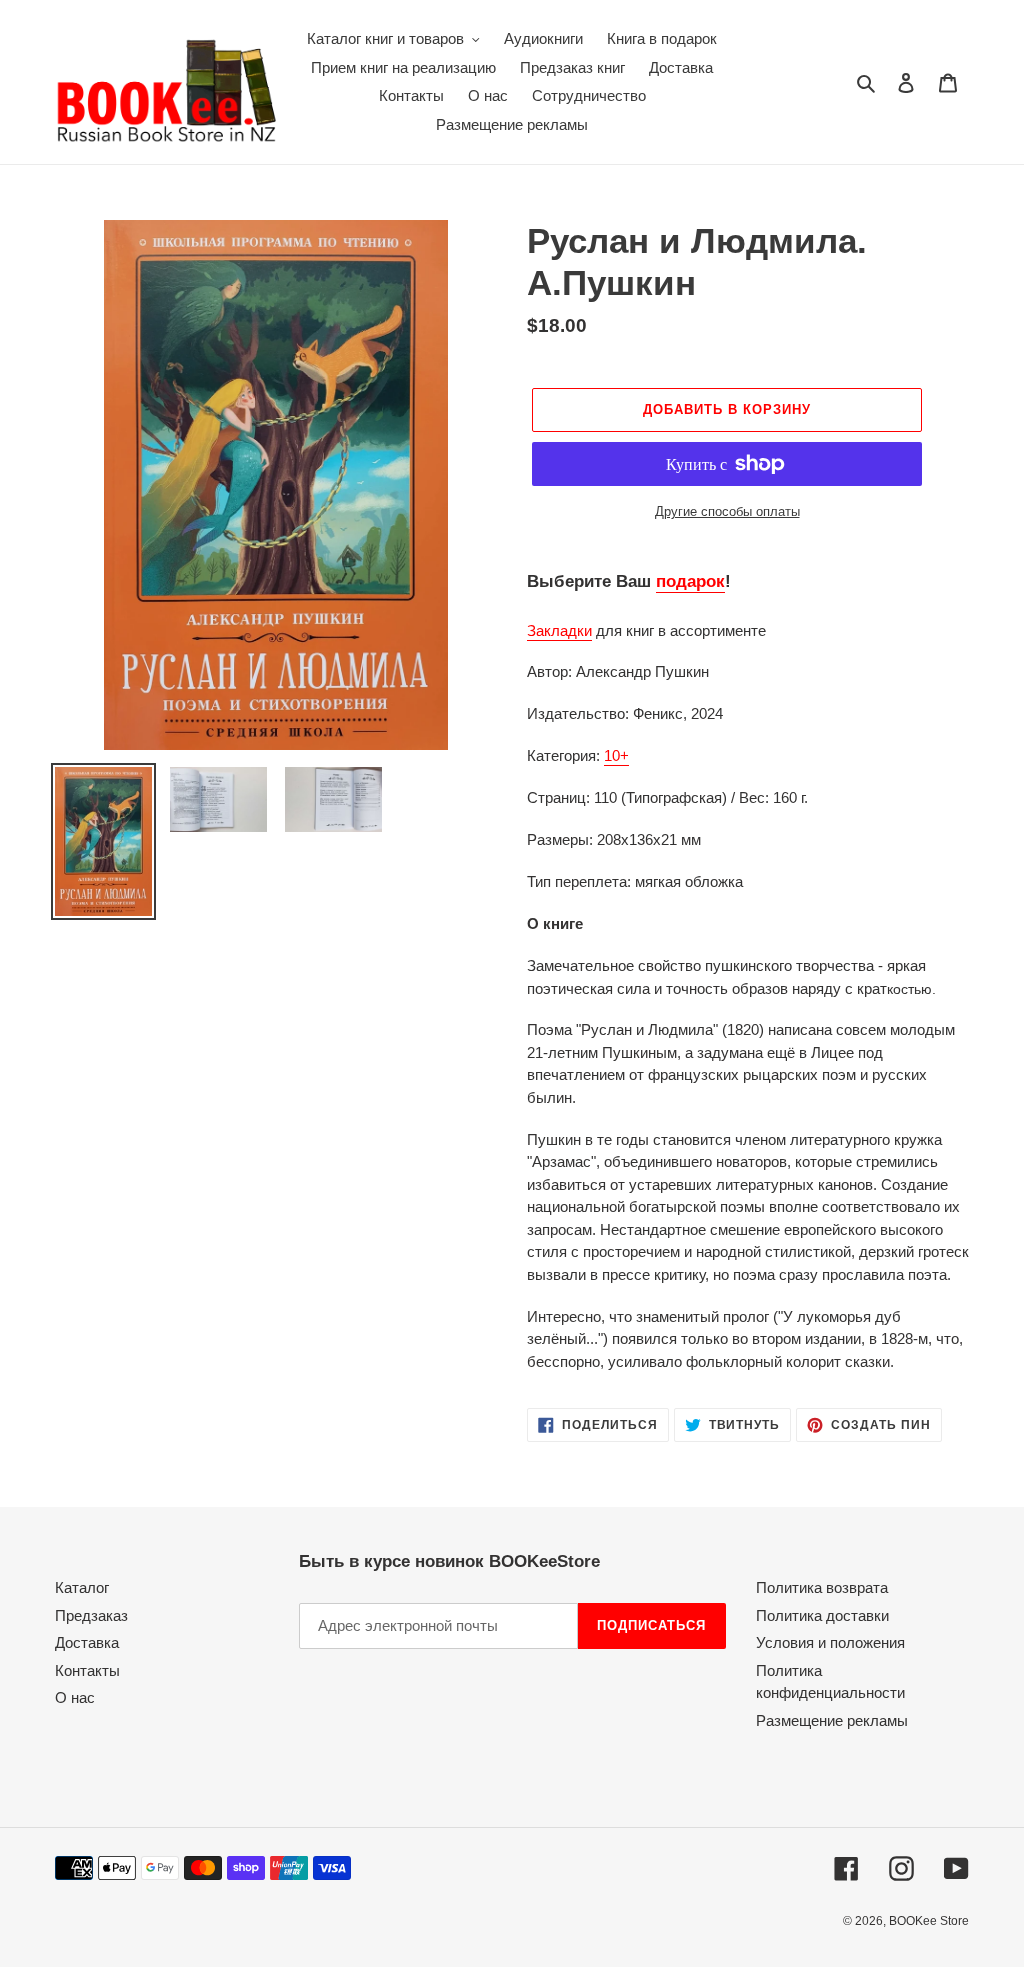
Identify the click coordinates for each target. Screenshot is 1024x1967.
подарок (690, 581)
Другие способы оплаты (727, 511)
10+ (616, 755)
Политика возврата (822, 1587)
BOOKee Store (929, 1921)
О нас (75, 1697)
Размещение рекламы (832, 1720)
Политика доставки (822, 1615)
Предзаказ (91, 1615)
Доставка (87, 1642)
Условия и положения (830, 1642)
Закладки (559, 630)
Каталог (82, 1587)
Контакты (87, 1670)
